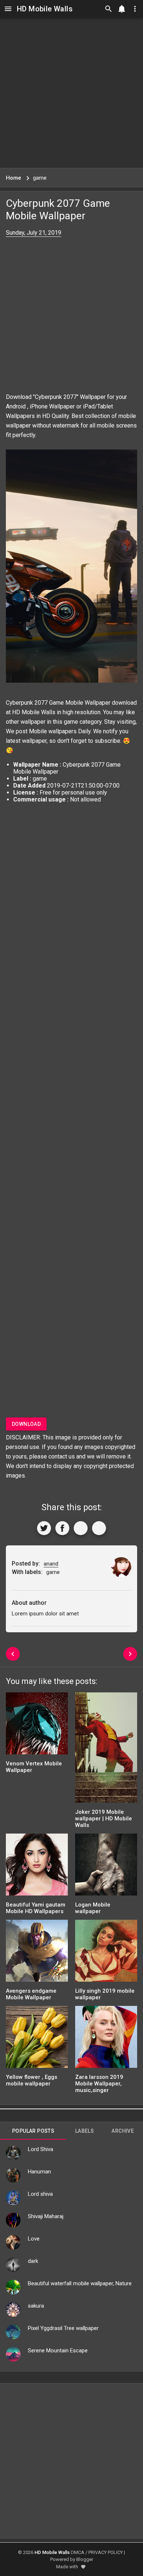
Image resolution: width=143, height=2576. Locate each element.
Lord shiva (40, 2194)
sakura (36, 2306)
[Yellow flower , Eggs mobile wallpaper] (37, 2039)
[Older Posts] (130, 1654)
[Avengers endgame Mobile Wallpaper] (37, 1953)
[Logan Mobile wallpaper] (106, 1867)
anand (51, 1564)
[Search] (109, 9)
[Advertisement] (71, 93)
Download (26, 1424)
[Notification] (122, 9)
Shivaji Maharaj (46, 2216)
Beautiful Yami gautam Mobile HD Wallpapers (36, 1908)
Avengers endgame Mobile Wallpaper (31, 1994)
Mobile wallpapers (53, 731)
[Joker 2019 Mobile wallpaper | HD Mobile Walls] (106, 1750)
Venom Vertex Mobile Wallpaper (34, 1767)
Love (34, 2239)
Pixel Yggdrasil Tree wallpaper (63, 2328)
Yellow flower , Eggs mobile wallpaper (32, 2080)
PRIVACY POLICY (106, 2552)
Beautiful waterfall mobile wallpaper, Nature (80, 2283)
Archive (123, 2131)
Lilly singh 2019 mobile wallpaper (105, 1994)
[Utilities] (135, 9)
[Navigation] (8, 9)
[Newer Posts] (13, 1654)
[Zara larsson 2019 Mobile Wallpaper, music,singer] (106, 2039)
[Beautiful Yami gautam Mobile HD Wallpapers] (37, 1867)
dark (33, 2261)
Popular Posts (33, 2131)
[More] (99, 1528)
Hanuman (39, 2172)
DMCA (78, 2552)
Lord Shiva (41, 2149)
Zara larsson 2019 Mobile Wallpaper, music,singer (99, 2084)
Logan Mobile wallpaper (93, 1908)
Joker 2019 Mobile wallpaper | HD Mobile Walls (104, 1819)
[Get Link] (81, 1528)
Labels (85, 2131)
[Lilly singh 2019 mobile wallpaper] (106, 1953)
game (71, 722)
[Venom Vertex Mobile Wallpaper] (37, 1726)
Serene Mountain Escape (58, 2351)
